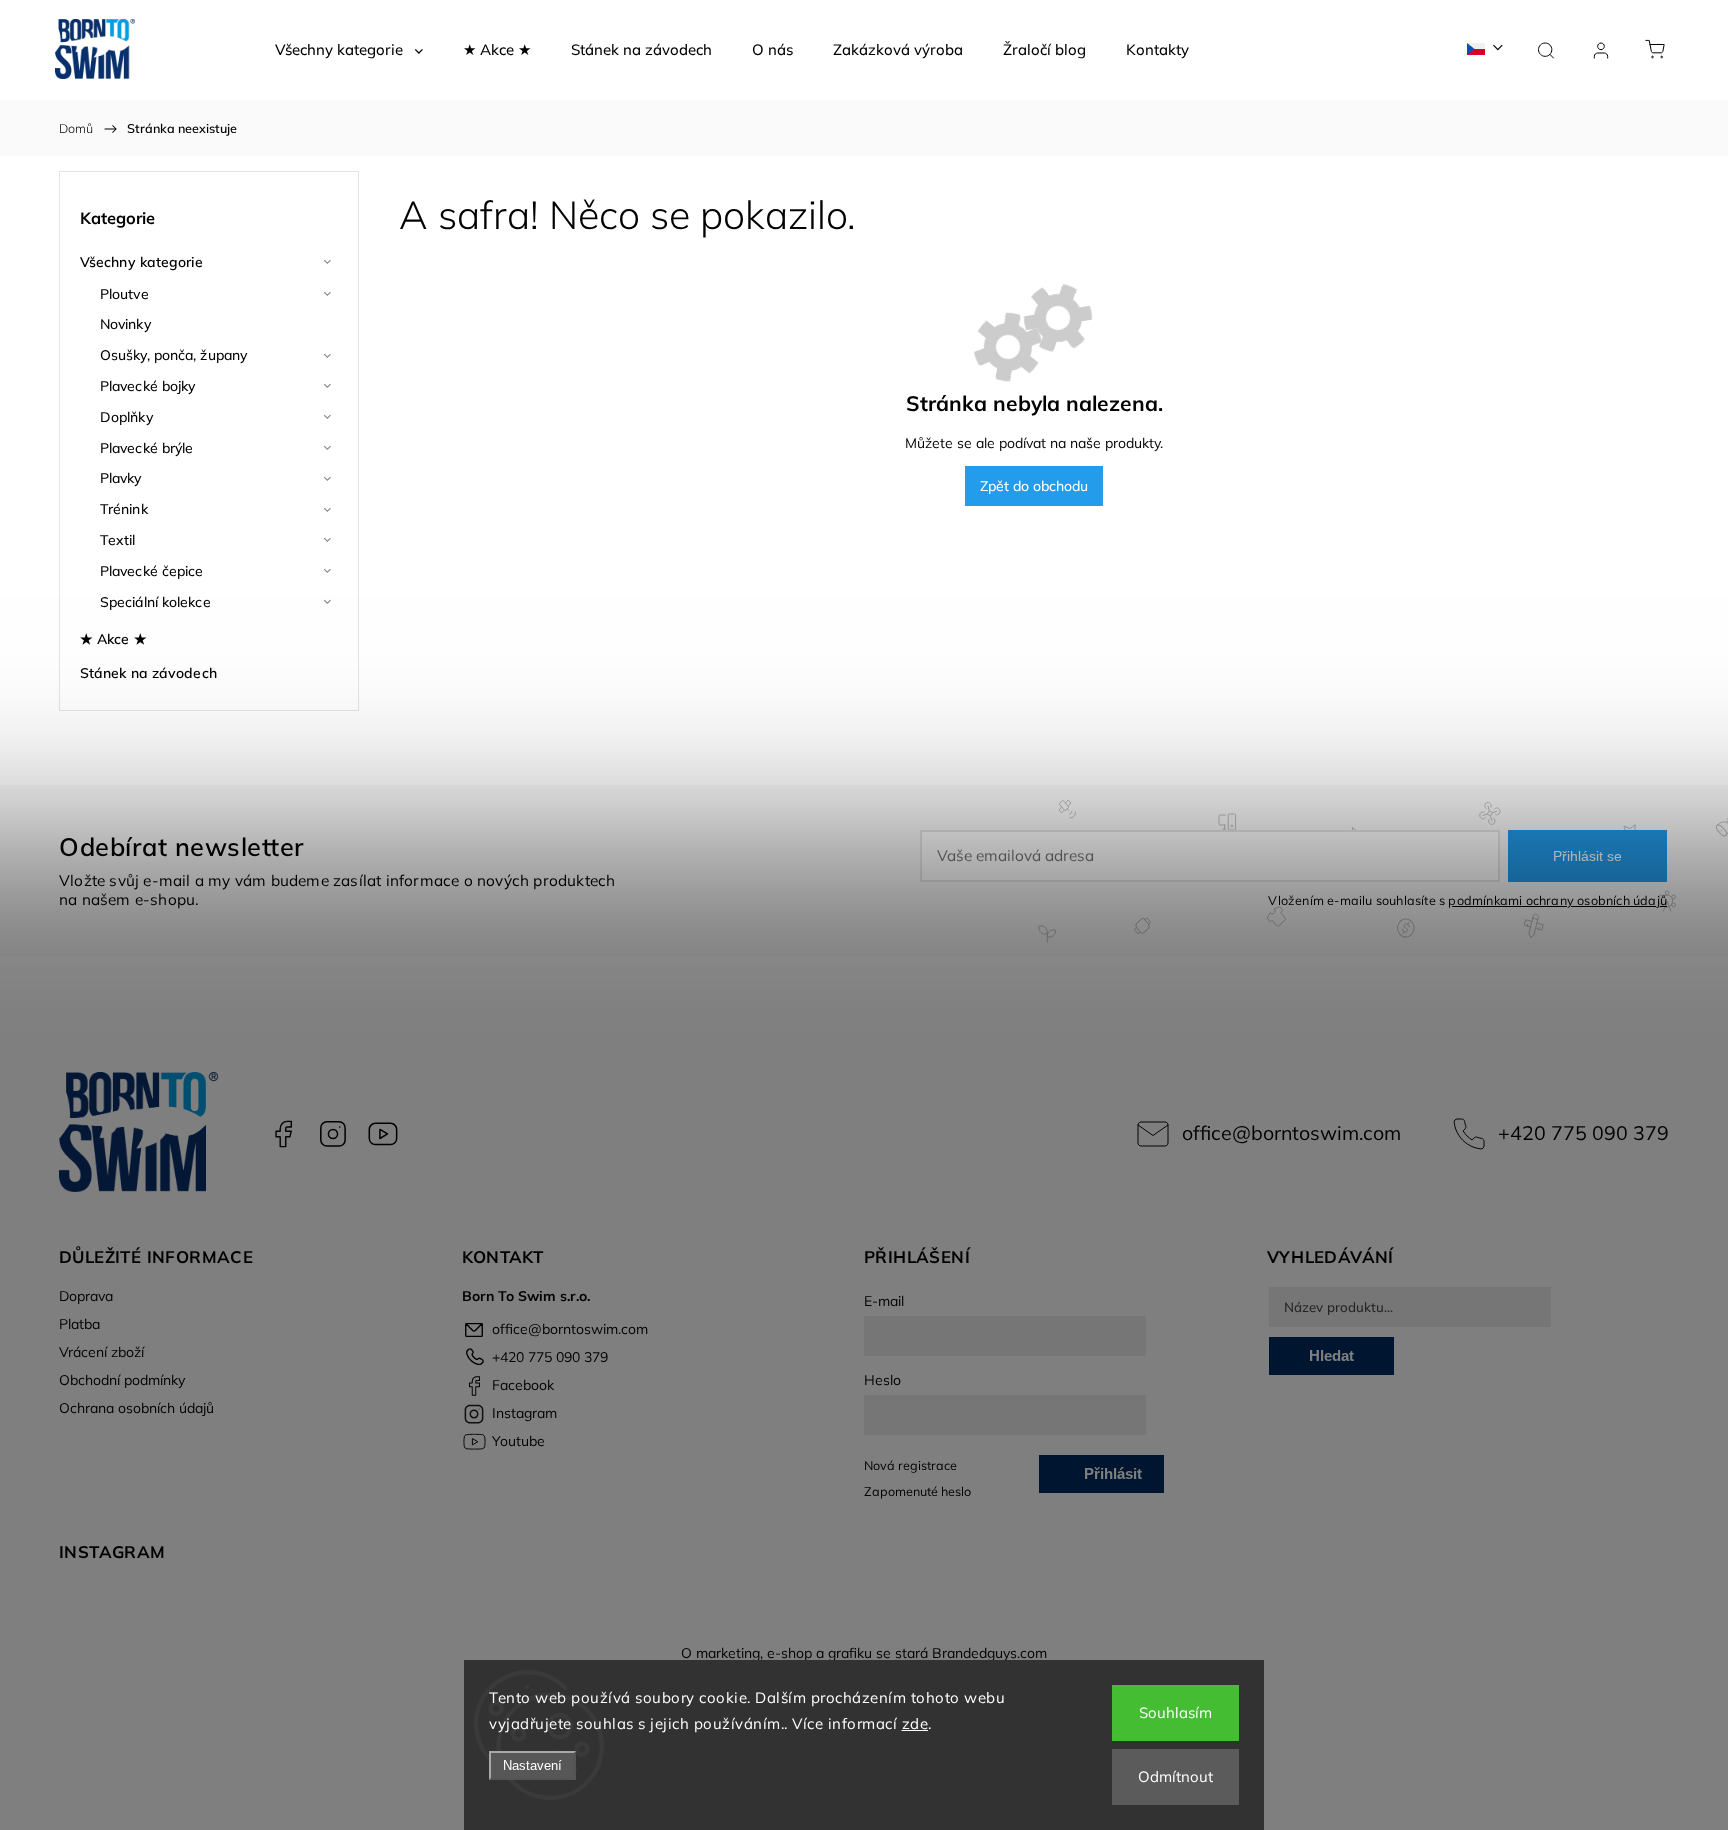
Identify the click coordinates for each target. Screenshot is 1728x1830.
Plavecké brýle (146, 448)
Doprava (86, 1296)
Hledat (1331, 1355)
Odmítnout (1175, 1776)
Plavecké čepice (152, 571)
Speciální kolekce (155, 602)
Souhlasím (1175, 1712)
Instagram (333, 1134)
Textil (118, 540)
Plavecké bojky (147, 386)
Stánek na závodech (148, 673)
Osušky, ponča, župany (173, 355)
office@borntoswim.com (1291, 1132)
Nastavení (532, 1765)
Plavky (121, 478)
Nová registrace (910, 1465)
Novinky (125, 324)
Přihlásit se (1587, 856)
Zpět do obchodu (1034, 486)
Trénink (124, 509)
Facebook (283, 1134)
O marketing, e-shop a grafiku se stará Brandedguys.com (864, 1653)
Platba (79, 1324)
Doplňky (126, 417)
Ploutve (124, 294)
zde (915, 1723)
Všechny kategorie (141, 262)
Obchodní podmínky (122, 1380)
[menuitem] (349, 50)
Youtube (383, 1134)
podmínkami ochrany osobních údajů (1557, 900)
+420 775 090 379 (1583, 1132)
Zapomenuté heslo (917, 1491)
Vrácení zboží (101, 1352)
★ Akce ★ (113, 639)
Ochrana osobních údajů (136, 1408)
